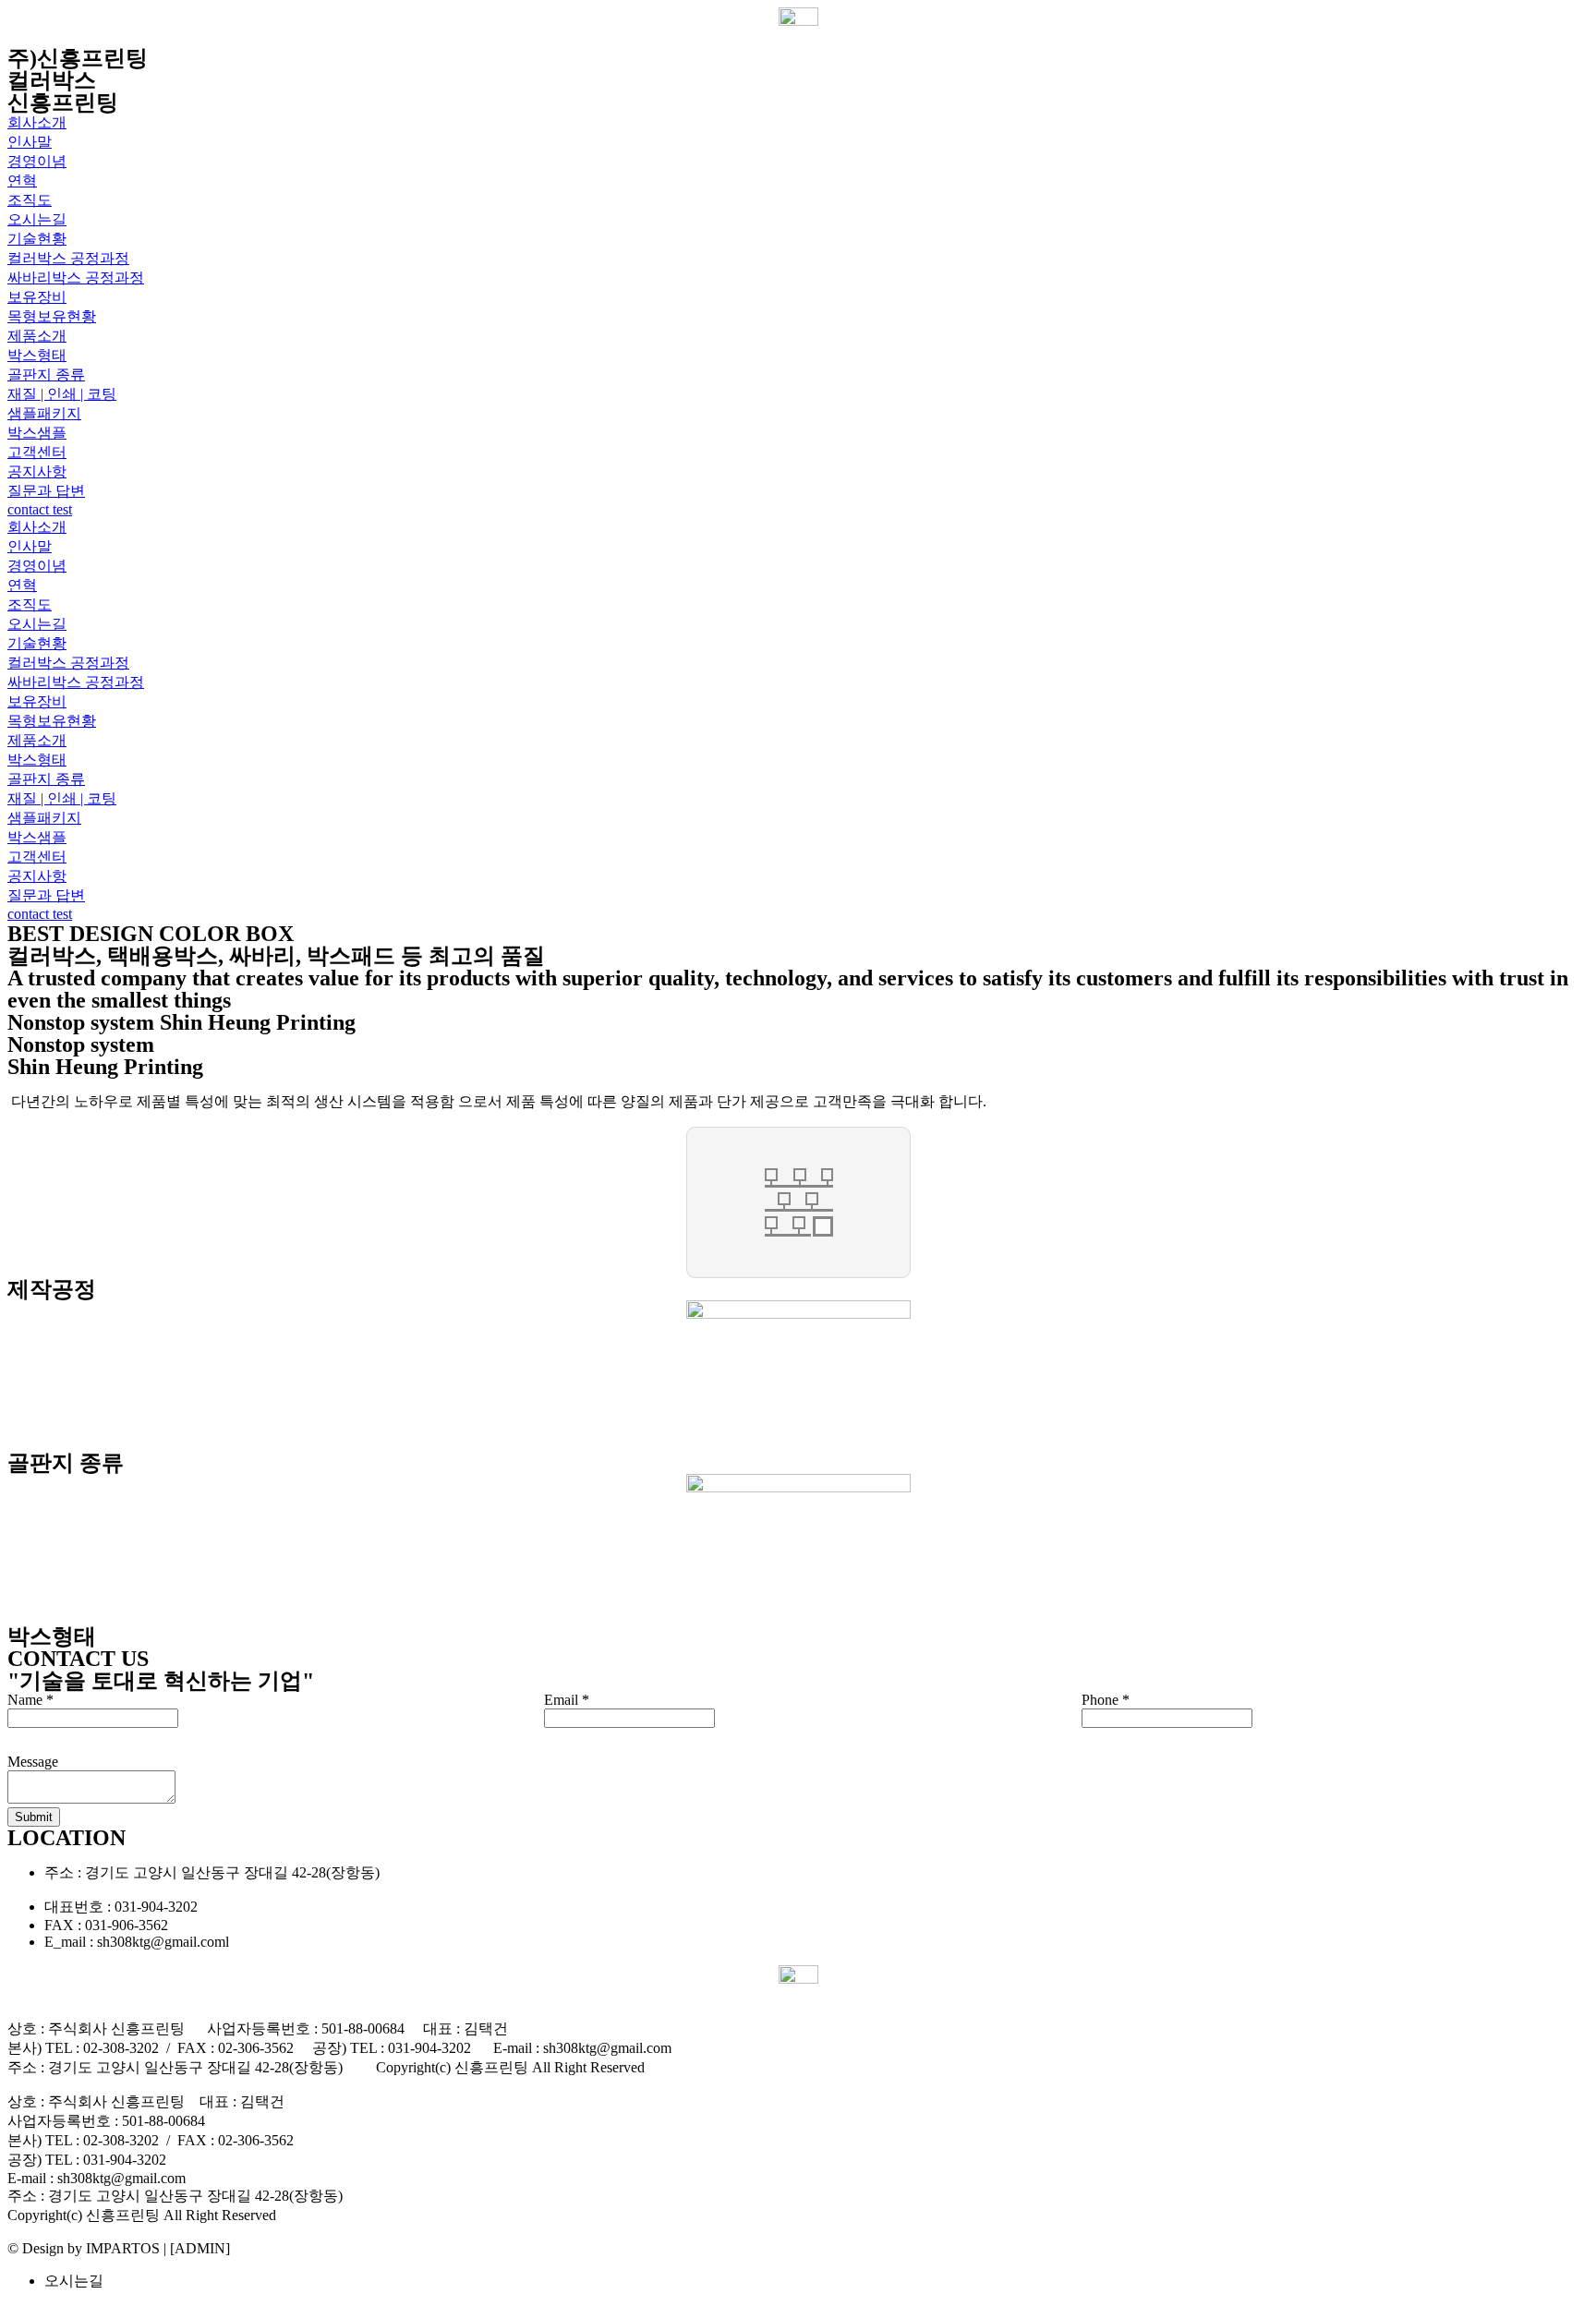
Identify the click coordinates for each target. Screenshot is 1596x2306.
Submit (34, 1817)
